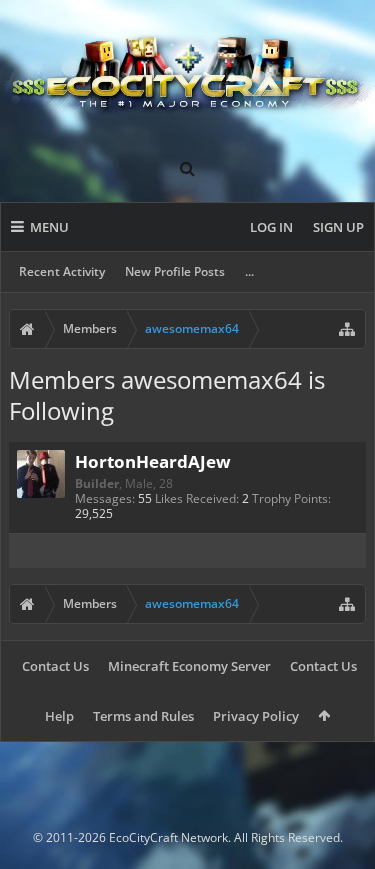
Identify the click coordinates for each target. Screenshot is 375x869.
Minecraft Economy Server (189, 666)
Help (59, 716)
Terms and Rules (143, 716)
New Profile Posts (175, 271)
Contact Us (55, 666)
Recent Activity (62, 271)
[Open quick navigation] (347, 329)
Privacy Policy (256, 716)
